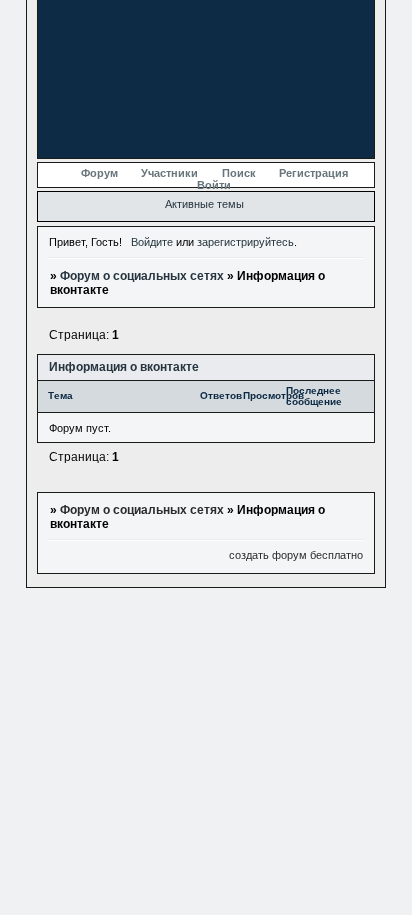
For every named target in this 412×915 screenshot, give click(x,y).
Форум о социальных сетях (142, 276)
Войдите (152, 242)
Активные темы (204, 204)
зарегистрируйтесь (245, 242)
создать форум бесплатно (296, 555)
